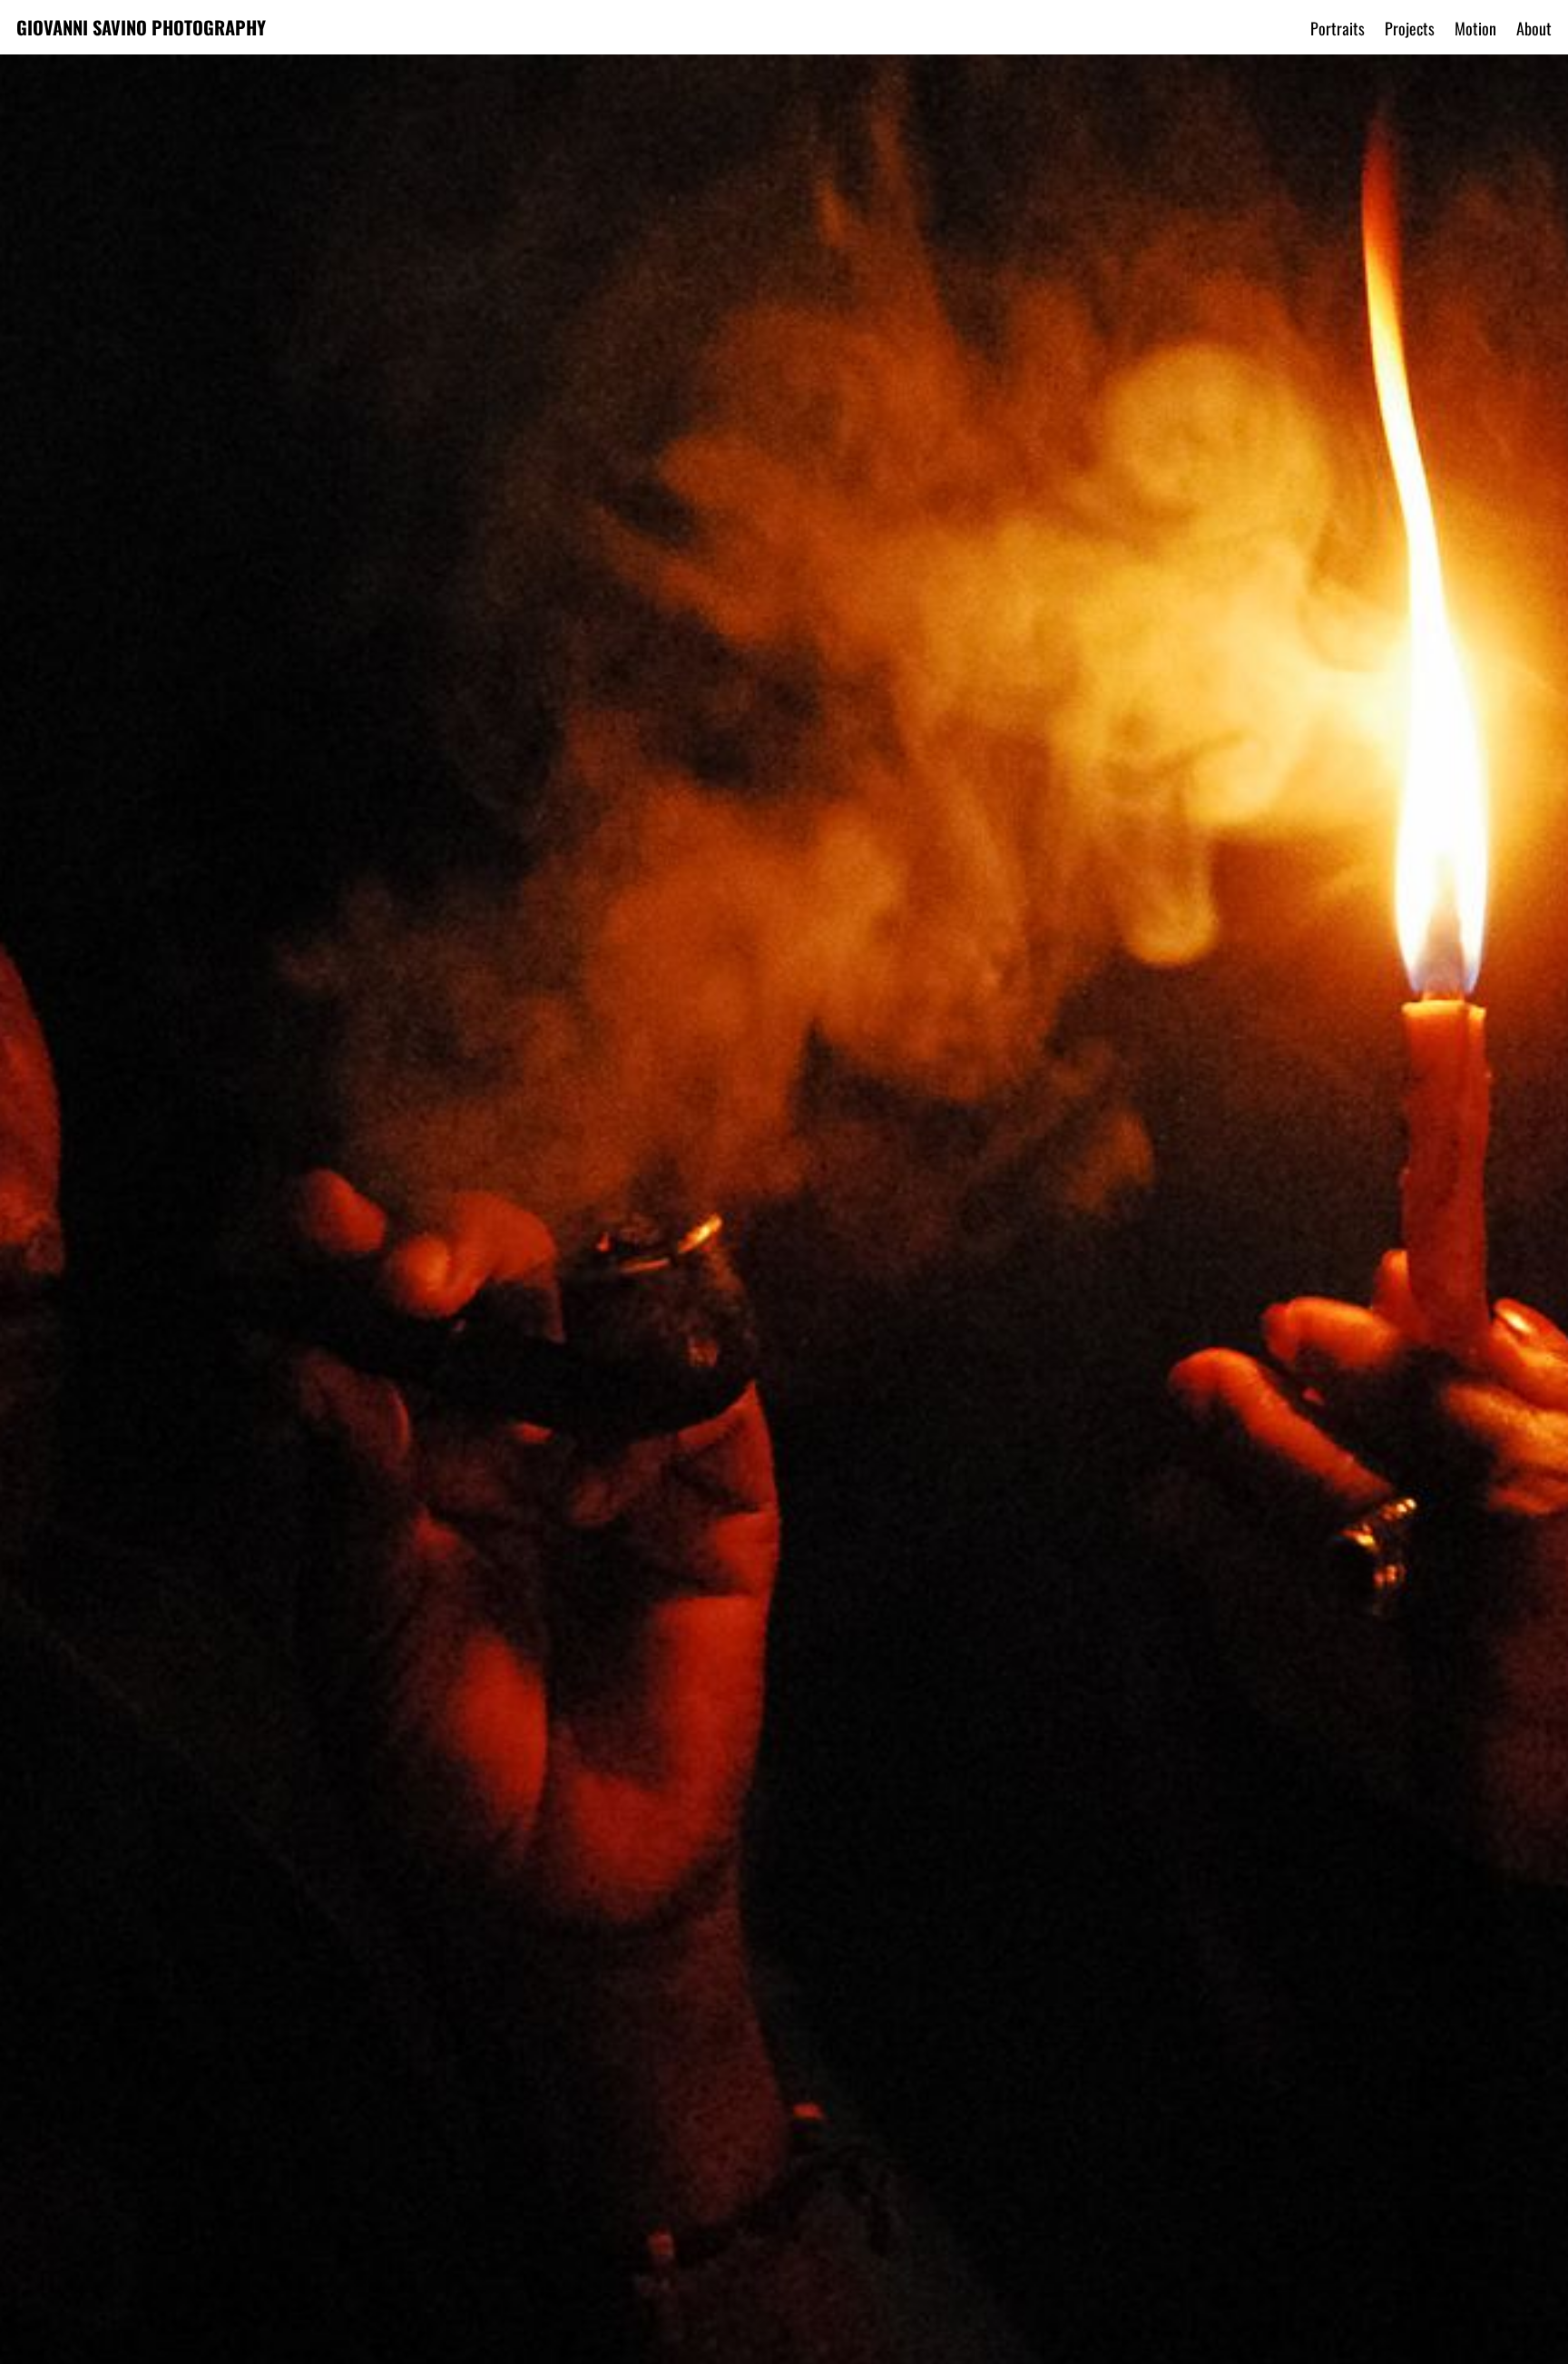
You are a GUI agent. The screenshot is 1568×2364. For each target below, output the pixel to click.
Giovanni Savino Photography (141, 27)
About (1534, 28)
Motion (1475, 28)
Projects (1410, 28)
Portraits (1338, 28)
